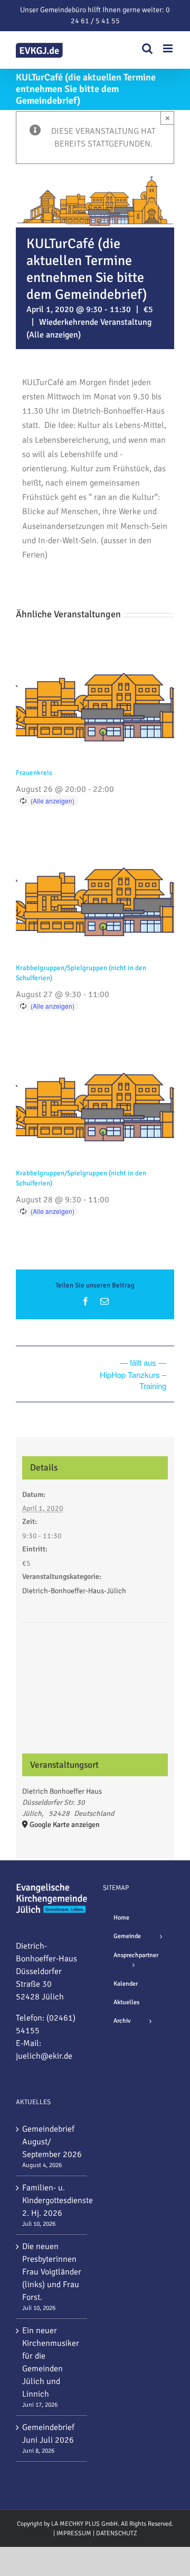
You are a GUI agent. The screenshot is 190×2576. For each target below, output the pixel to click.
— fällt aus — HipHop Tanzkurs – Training (133, 1374)
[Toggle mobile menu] (169, 48)
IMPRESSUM (74, 2533)
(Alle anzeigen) (54, 335)
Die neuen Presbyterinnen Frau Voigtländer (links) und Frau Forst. (52, 2272)
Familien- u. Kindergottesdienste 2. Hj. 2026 (52, 2200)
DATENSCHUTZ (117, 2533)
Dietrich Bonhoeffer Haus (62, 1791)
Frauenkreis (34, 773)
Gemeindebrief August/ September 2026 (52, 2142)
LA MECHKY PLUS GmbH (84, 2524)
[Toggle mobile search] (147, 48)
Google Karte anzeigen (65, 1825)
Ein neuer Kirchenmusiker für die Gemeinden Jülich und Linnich (51, 2362)
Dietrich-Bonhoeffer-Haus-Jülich (74, 1591)
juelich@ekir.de (44, 2056)
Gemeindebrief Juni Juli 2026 (48, 2434)
